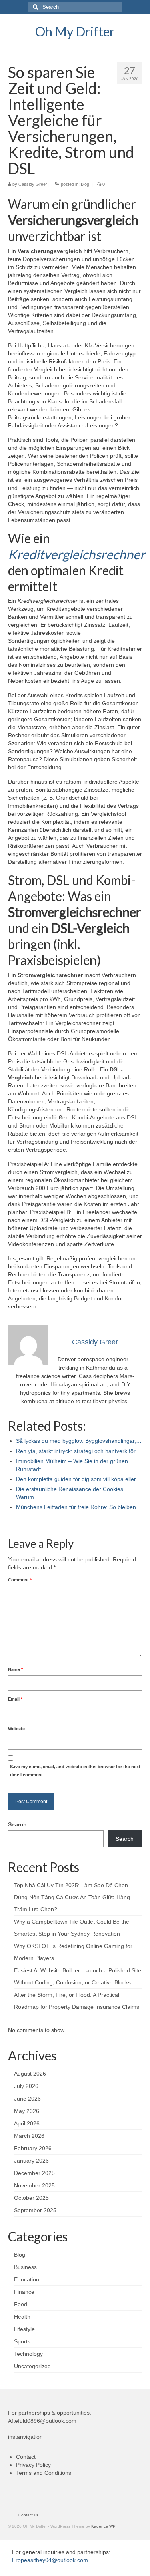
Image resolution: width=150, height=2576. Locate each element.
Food (21, 2304)
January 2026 (31, 2161)
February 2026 (33, 2148)
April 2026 (27, 2123)
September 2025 (35, 2210)
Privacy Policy (33, 2465)
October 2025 (31, 2198)
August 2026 (30, 2074)
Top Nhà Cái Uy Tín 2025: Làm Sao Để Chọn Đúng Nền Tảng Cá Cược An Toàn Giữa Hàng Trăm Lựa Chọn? (72, 1897)
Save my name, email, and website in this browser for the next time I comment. (75, 1771)
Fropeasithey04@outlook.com (50, 2560)
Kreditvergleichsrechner (77, 554)
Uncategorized (32, 2366)
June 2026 (27, 2099)
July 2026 (26, 2086)
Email (15, 1699)
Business (25, 2267)
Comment (20, 1580)
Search (17, 1824)
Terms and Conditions (44, 2473)
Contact (26, 2457)
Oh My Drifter (75, 31)
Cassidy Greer (33, 184)
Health (22, 2317)
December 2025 (34, 2173)
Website (16, 1729)
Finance (24, 2292)
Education (27, 2279)
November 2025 (34, 2185)
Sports (22, 2341)
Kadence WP (103, 2526)
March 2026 (29, 2136)
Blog (85, 184)
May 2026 (27, 2111)
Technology (28, 2354)
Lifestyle (24, 2329)
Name (15, 1669)
